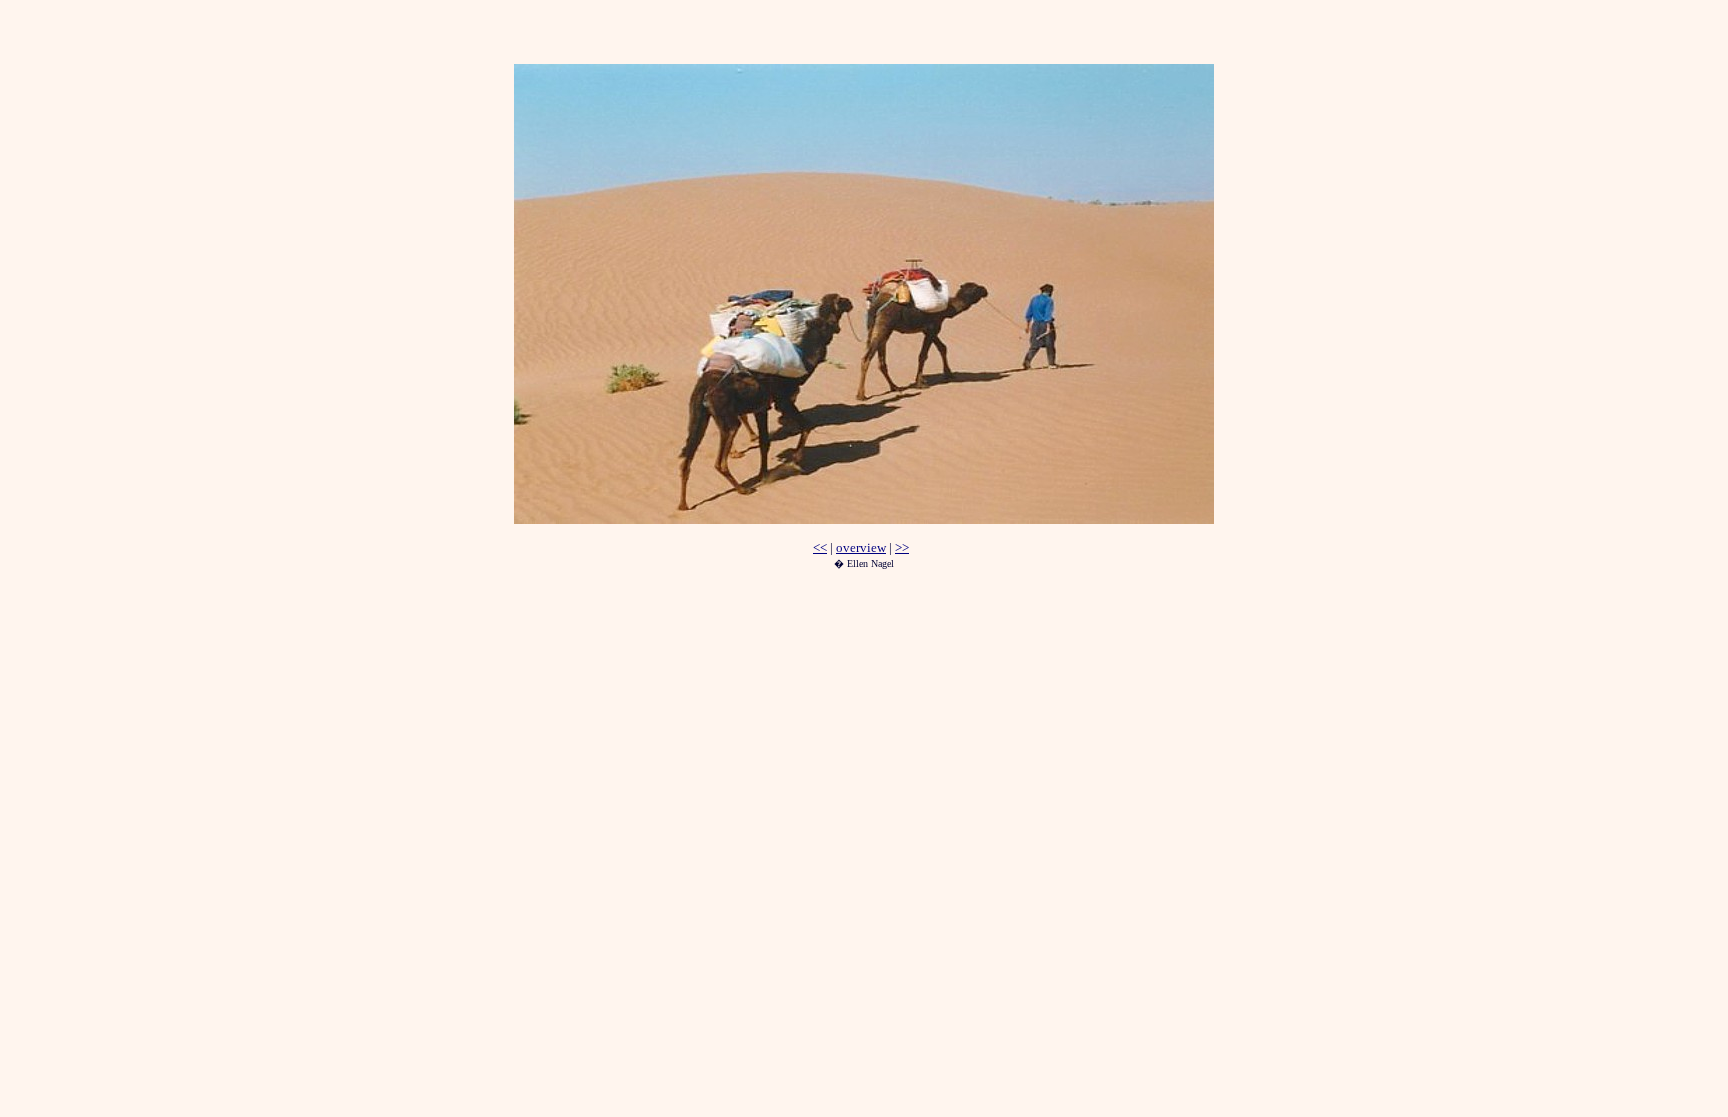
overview (861, 547)
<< (820, 547)
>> (902, 547)
